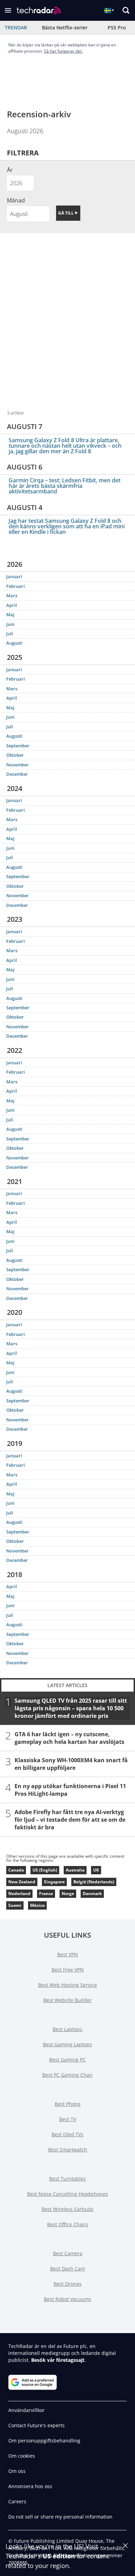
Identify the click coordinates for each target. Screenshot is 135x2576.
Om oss (17, 2471)
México (37, 1905)
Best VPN (67, 1954)
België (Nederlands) (94, 1882)
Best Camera (68, 2253)
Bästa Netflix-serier (65, 28)
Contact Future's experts (37, 2425)
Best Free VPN (68, 1970)
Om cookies (22, 2456)
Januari (14, 576)
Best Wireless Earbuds (67, 2209)
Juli (10, 634)
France (46, 1894)
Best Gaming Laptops (67, 2044)
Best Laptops (67, 2029)
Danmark (92, 1894)
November (17, 765)
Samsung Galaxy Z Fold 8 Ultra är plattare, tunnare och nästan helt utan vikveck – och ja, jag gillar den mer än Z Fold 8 (65, 446)
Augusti (14, 643)
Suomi (15, 1905)
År (10, 170)
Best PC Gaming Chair (67, 2075)
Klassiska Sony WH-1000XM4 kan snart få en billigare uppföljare (71, 1764)
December (17, 774)
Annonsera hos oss (30, 2486)
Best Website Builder (67, 2000)
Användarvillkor (26, 2410)
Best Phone (68, 2104)
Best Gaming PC (67, 2060)
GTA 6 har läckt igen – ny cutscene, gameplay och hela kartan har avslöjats (69, 1738)
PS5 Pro (117, 28)
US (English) (45, 1870)
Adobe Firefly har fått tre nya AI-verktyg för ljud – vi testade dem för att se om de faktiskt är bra (70, 1819)
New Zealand (22, 1882)
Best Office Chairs (68, 2224)
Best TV (68, 2119)
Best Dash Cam (68, 2269)
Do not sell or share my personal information (60, 2517)
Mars (12, 595)
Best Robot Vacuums (68, 2299)
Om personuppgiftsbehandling (44, 2441)
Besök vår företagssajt (58, 2360)
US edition (59, 2556)
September (18, 746)
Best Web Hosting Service (67, 1985)
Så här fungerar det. (63, 51)
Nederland (19, 1894)
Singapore (54, 1882)
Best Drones (68, 2284)
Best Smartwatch (68, 2150)
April (12, 605)
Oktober (15, 755)
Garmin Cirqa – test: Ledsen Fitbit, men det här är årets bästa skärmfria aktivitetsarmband (65, 486)
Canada (16, 1870)
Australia (75, 1870)
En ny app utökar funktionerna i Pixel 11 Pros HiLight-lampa (70, 1790)
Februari (16, 586)
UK (96, 1870)
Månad (16, 200)
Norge (68, 1894)
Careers (17, 2501)
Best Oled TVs (67, 2134)
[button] (8, 10)
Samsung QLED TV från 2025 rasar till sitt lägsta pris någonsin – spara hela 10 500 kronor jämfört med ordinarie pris (71, 1708)
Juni (10, 624)
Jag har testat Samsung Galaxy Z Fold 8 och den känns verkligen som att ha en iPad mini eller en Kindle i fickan (67, 526)
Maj (10, 615)
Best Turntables (67, 2179)
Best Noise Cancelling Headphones (67, 2194)
